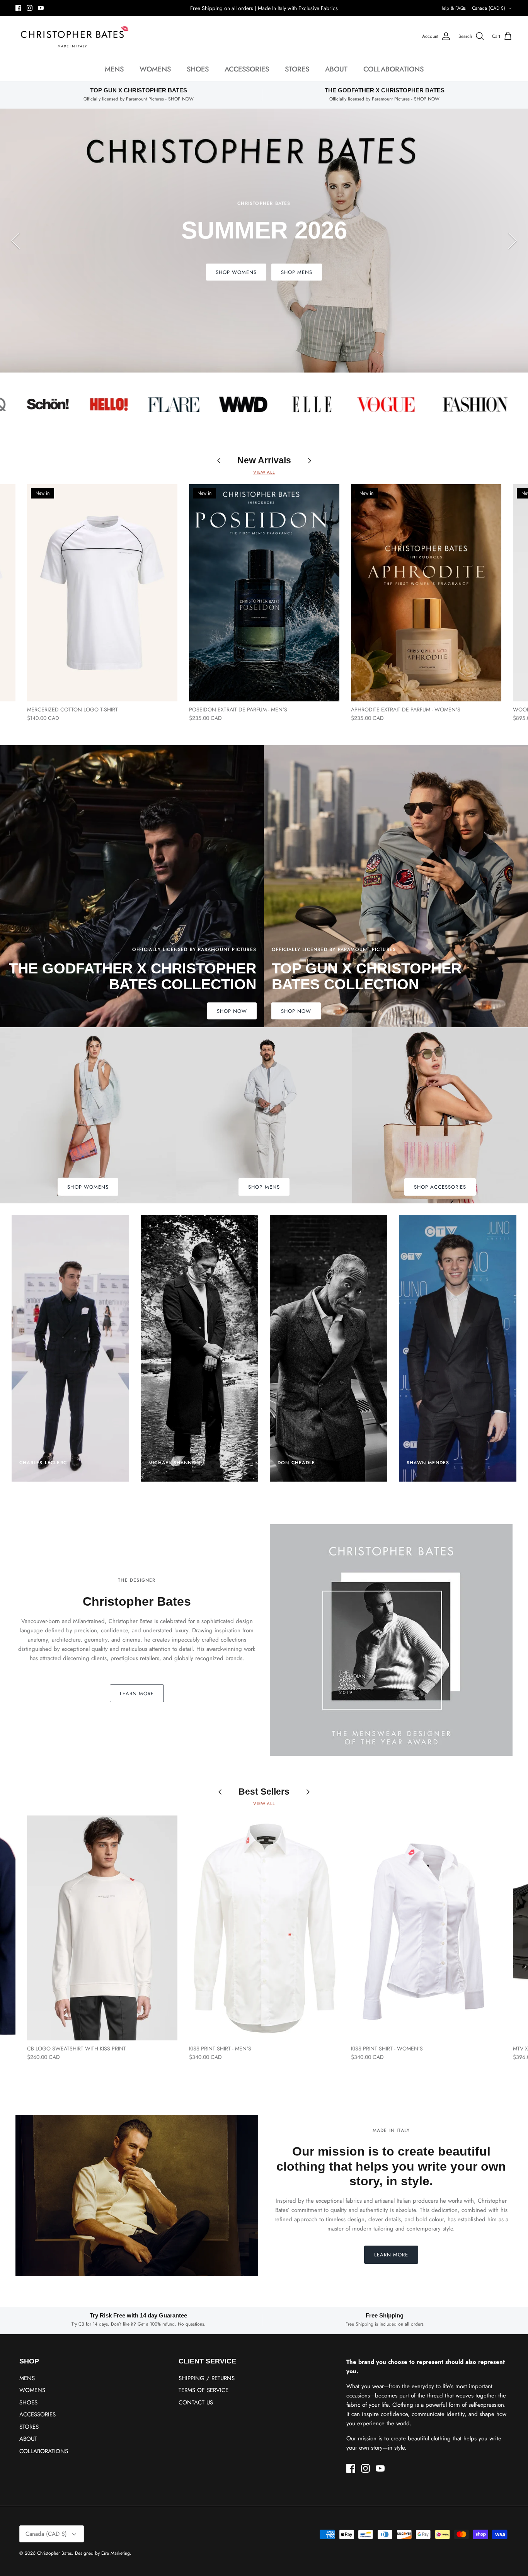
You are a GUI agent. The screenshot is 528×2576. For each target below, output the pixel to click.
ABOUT (336, 69)
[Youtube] (41, 8)
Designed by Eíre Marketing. (103, 2553)
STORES (297, 69)
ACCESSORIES (247, 69)
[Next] (513, 241)
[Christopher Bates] (73, 37)
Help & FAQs (453, 8)
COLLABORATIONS (393, 69)
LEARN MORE (137, 1694)
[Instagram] (30, 8)
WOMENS (155, 69)
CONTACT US (196, 2402)
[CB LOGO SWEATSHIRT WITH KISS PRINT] (102, 1928)
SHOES (198, 69)
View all (264, 472)
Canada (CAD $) (489, 8)
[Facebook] (18, 8)
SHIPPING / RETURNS (207, 2378)
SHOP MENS (231, 272)
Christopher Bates (55, 2553)
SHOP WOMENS (292, 272)
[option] (264, 241)
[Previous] (15, 241)
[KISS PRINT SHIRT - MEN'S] (264, 1928)
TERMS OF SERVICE (204, 2390)
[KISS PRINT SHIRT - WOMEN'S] (426, 1928)
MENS (114, 69)
